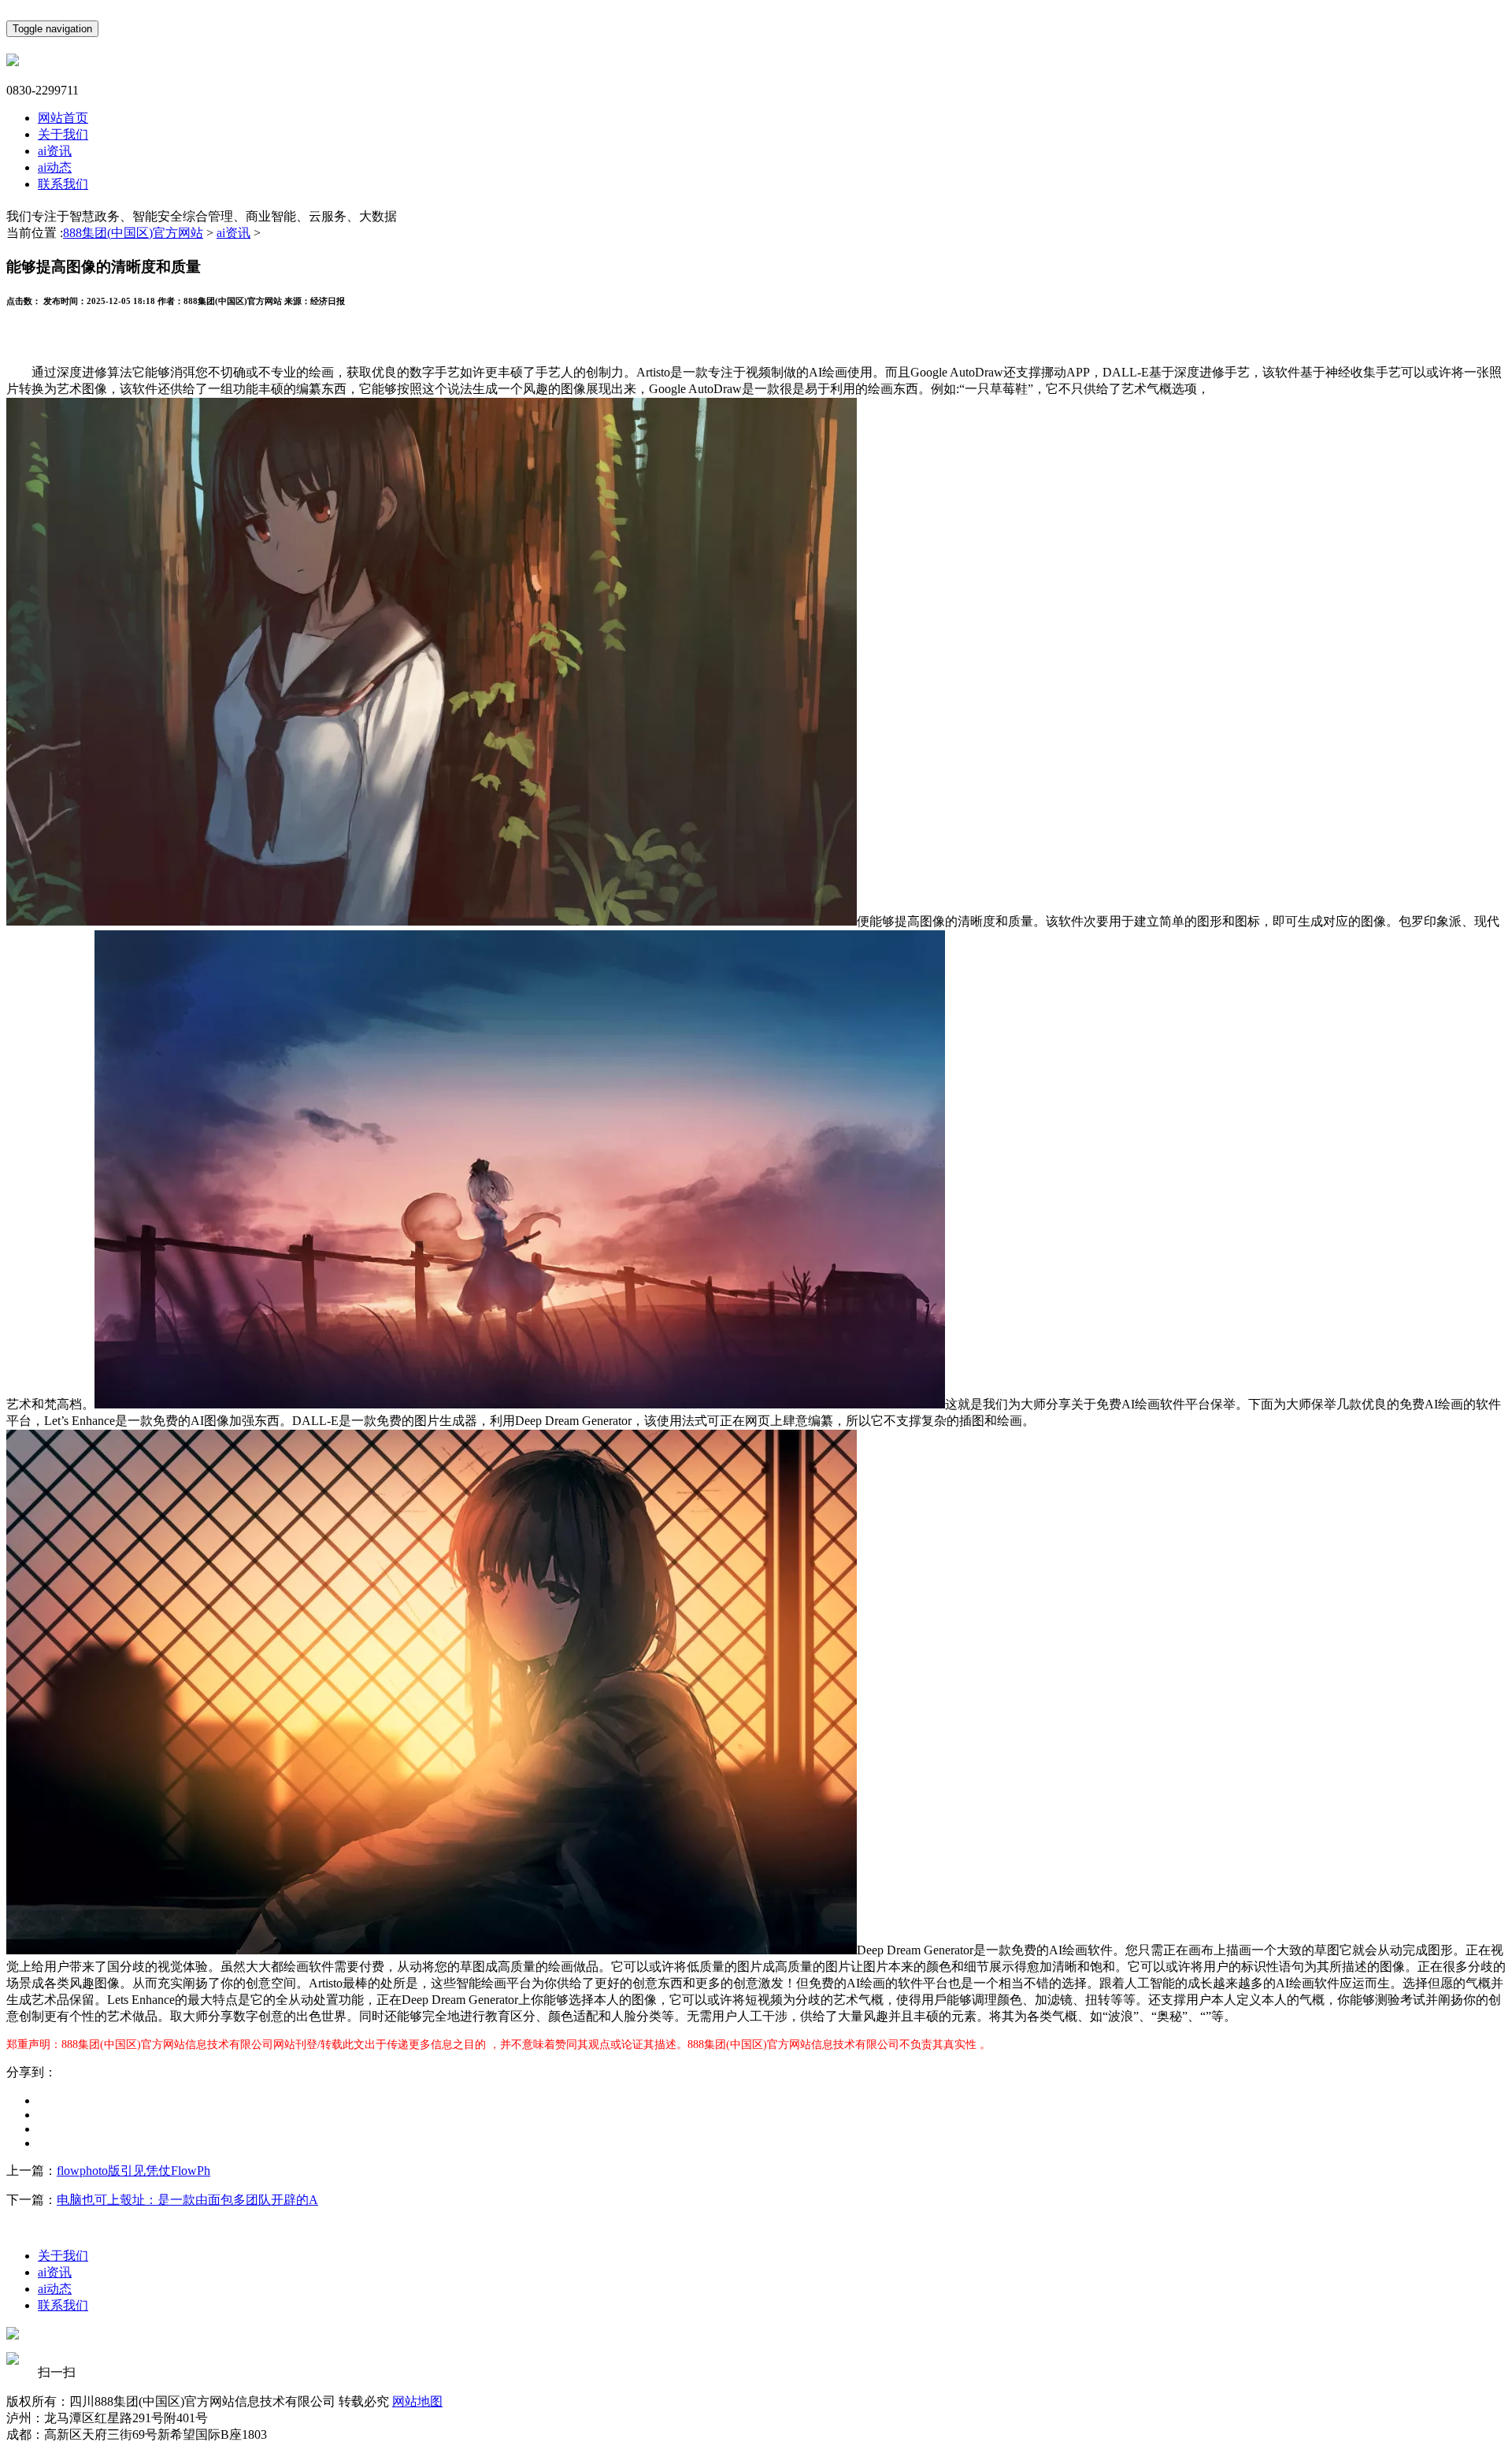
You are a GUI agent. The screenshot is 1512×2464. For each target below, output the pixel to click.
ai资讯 (55, 151)
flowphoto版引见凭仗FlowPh (133, 2171)
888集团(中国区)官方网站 (133, 233)
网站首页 (63, 118)
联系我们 (63, 184)
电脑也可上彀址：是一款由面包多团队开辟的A (187, 2200)
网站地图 (417, 2401)
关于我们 (63, 134)
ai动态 (55, 167)
